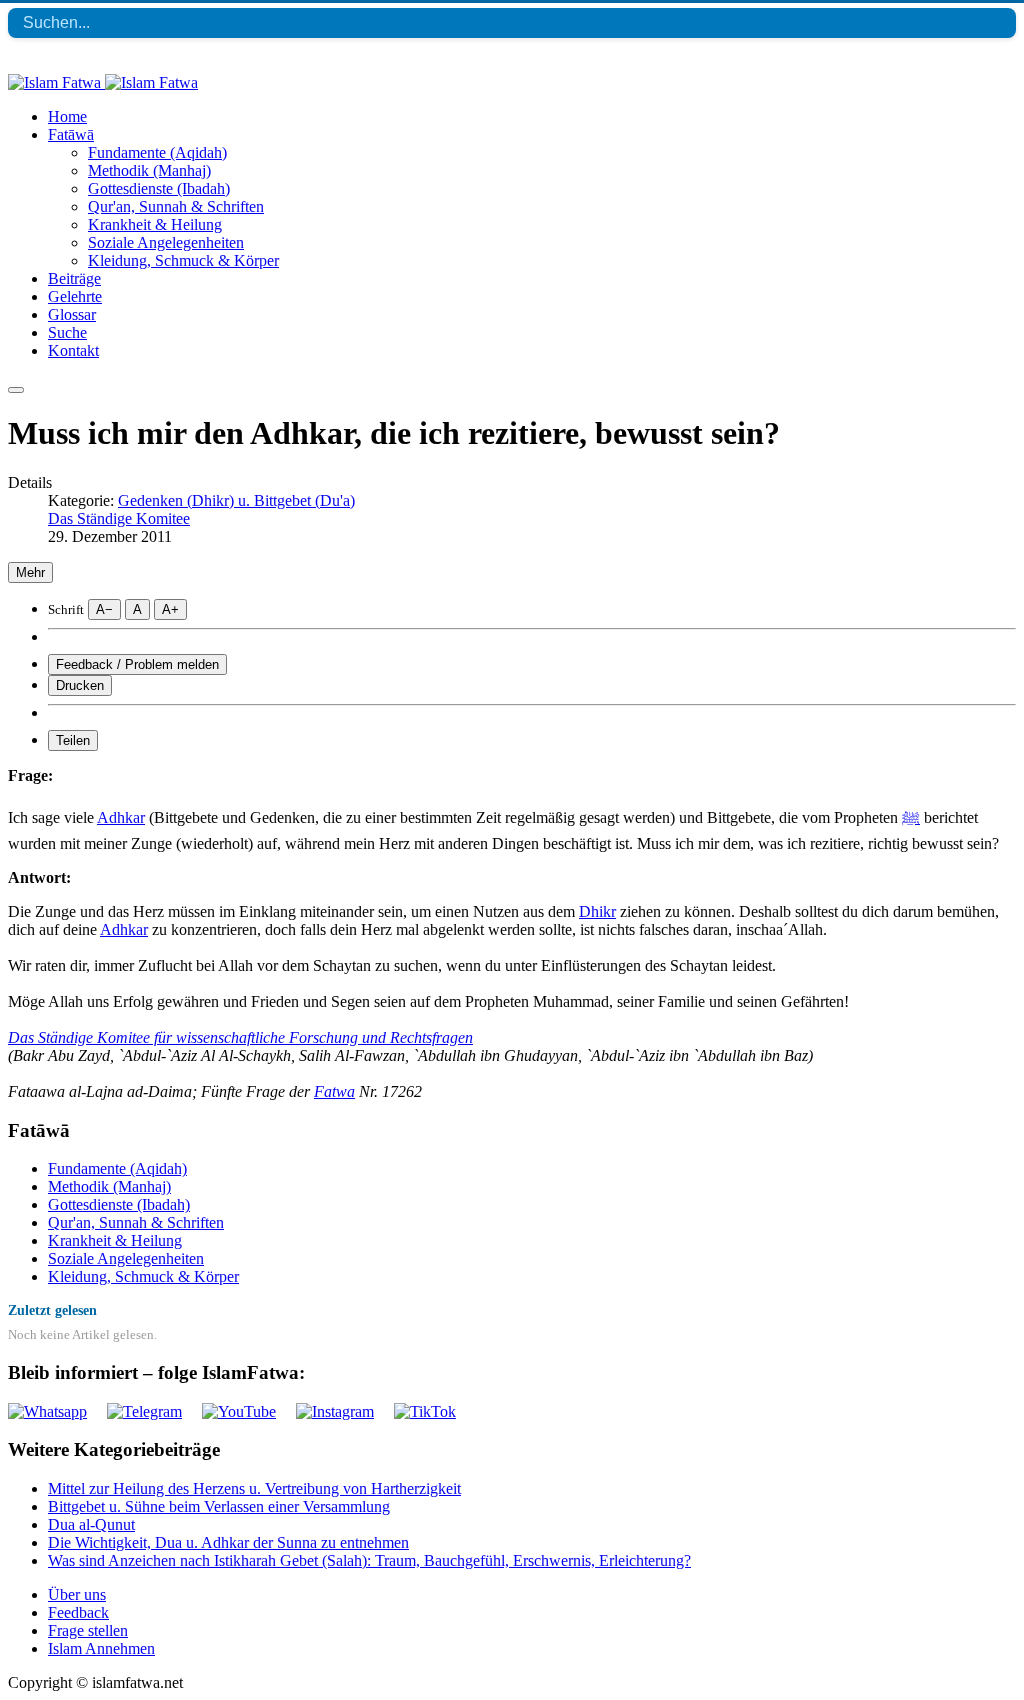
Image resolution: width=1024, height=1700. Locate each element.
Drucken (80, 685)
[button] (71, 134)
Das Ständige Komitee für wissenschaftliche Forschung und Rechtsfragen (240, 1037)
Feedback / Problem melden (137, 664)
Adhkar (121, 817)
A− (104, 609)
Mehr (30, 572)
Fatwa (334, 1091)
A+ (170, 609)
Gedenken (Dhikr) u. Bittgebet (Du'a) (236, 500)
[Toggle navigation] (16, 390)
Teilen (73, 740)
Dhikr (597, 911)
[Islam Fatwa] (103, 82)
